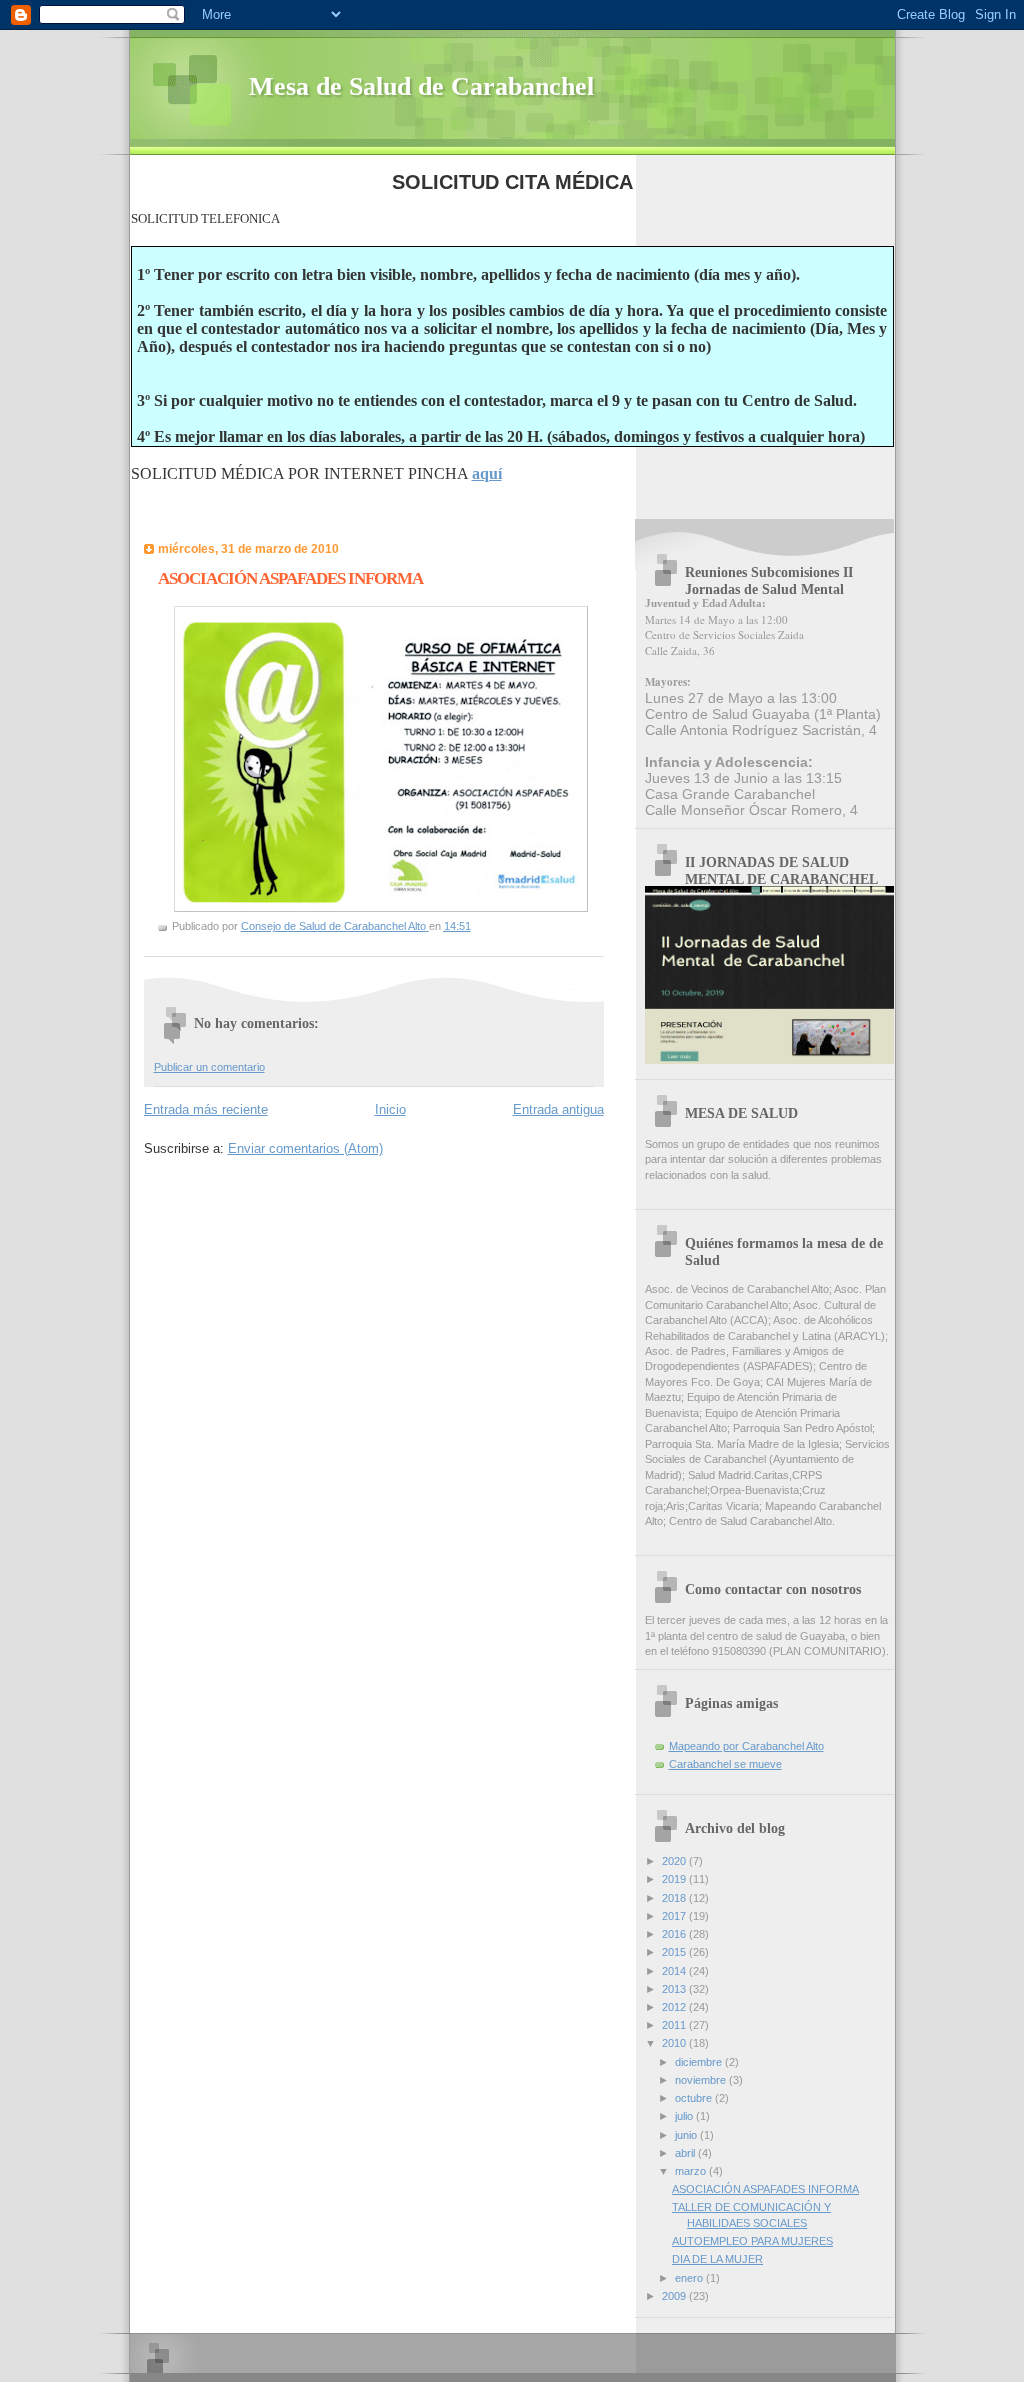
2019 (675, 1879)
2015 (675, 1952)
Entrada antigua (558, 1109)
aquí (487, 473)
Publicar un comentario (209, 1067)
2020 (675, 1861)
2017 (675, 1916)
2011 (675, 2025)
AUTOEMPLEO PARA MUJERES (752, 2241)
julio (685, 2116)
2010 (675, 2043)
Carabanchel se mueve (725, 1764)
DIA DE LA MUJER (717, 2259)
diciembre (700, 2062)
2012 (675, 2007)
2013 (675, 1989)
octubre (695, 2098)
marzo (692, 2171)
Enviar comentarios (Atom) (305, 1148)
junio (687, 2135)
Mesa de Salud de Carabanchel (421, 86)
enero (690, 2278)
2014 (675, 1971)
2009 (675, 2296)
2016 (675, 1934)
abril (686, 2153)
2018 (675, 1898)
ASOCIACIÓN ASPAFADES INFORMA (765, 2189)
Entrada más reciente (206, 1109)
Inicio (390, 1109)
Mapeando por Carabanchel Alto (746, 1746)
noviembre (702, 2080)
